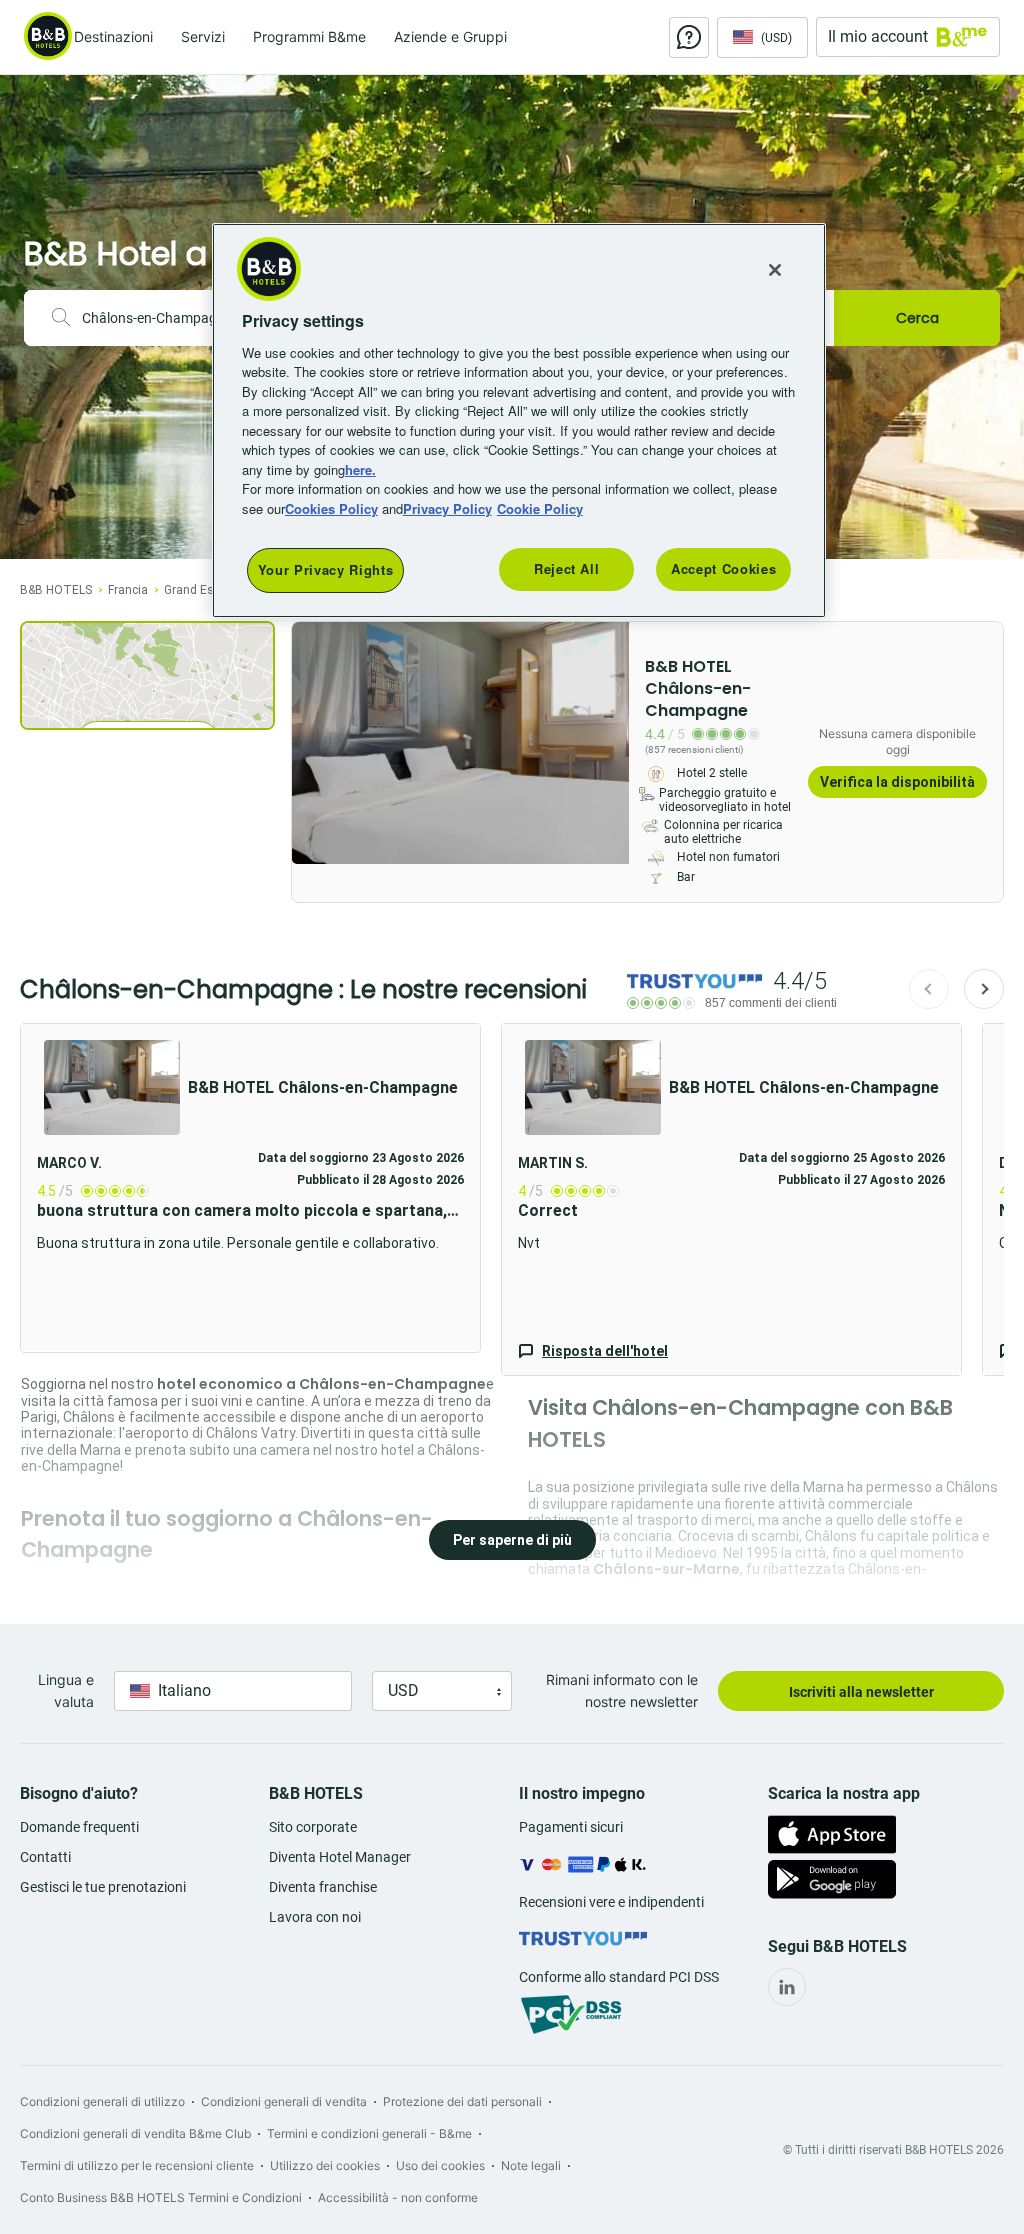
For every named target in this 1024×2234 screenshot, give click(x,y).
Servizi (203, 36)
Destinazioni (113, 36)
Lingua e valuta (66, 1690)
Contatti (45, 1857)
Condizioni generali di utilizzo (102, 2101)
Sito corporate (313, 1827)
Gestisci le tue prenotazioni (103, 1887)
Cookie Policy (540, 508)
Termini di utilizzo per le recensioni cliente (137, 2165)
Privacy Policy (447, 508)
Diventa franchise (323, 1887)
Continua (984, 989)
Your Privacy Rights (325, 569)
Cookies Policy (331, 508)
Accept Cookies (723, 568)
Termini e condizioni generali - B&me (369, 2133)
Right (608, 743)
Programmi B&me (309, 36)
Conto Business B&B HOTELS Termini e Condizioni (161, 2197)
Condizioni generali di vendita (284, 2101)
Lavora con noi (315, 1917)
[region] (519, 420)
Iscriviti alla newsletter (861, 1692)
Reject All (567, 568)
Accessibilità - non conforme (398, 2197)
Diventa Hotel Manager (340, 1857)
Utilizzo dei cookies (325, 2165)
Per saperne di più (512, 1540)
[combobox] (162, 318)
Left (313, 743)
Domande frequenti (79, 1827)
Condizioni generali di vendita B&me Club (135, 2133)
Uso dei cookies (440, 2165)
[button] (731, 1199)
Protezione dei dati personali (462, 2101)
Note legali (531, 2165)
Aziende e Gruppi (450, 36)
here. (360, 469)
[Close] (775, 270)
